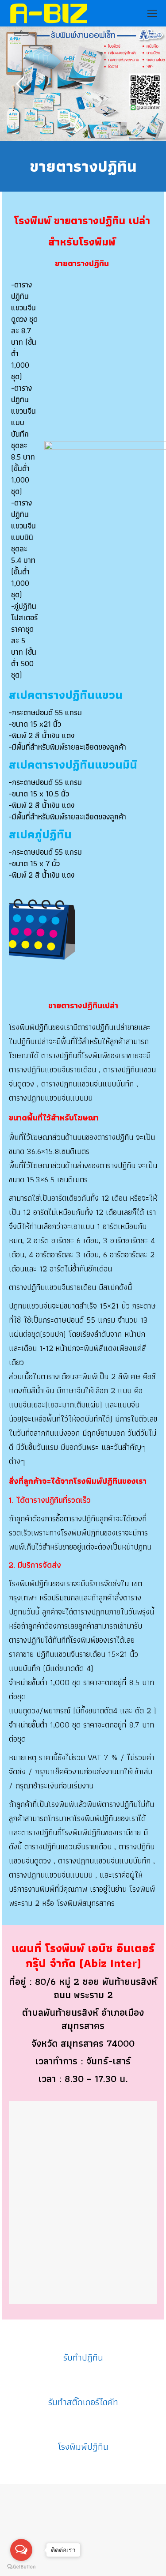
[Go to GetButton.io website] (21, 2567)
